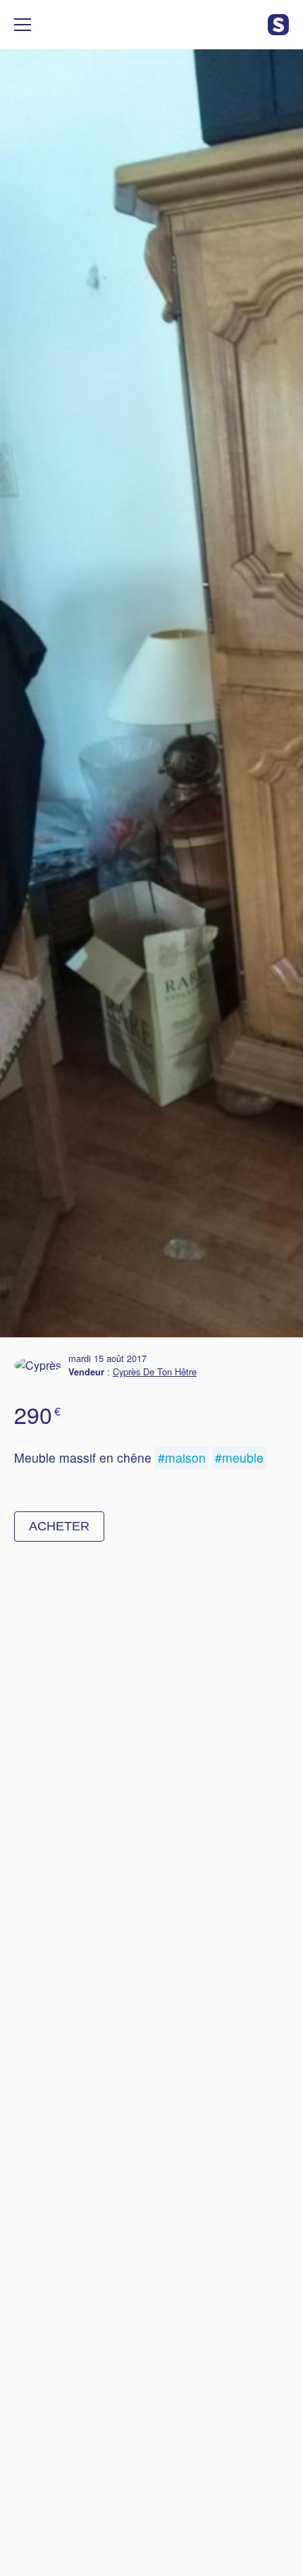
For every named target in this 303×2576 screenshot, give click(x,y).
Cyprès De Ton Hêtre (155, 1371)
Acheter (59, 1526)
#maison (182, 1457)
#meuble (239, 1457)
